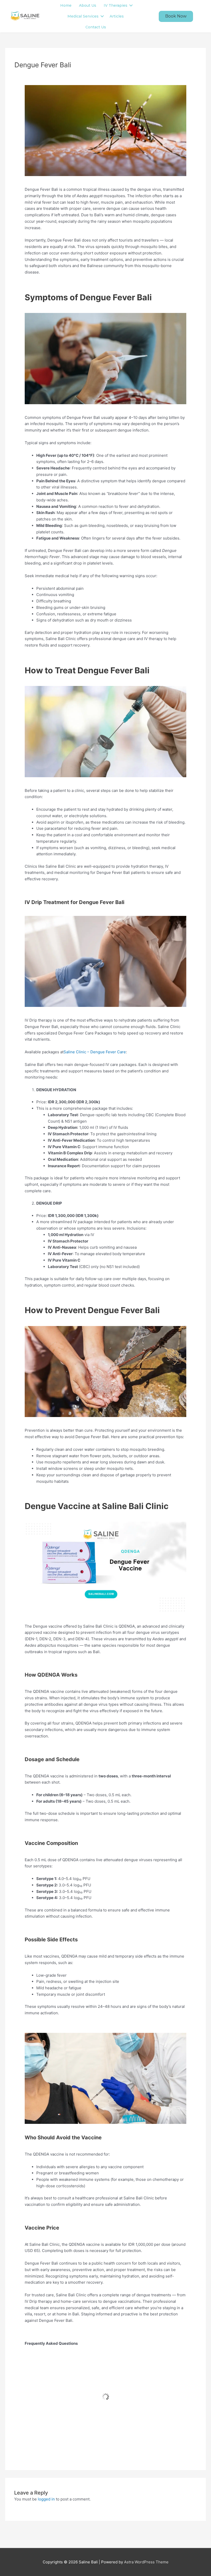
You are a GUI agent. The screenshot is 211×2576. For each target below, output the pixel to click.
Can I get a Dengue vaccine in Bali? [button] (80, 2415)
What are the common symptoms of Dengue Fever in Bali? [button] (109, 2379)
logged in (46, 2499)
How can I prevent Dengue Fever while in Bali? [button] (94, 2433)
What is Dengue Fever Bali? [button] (71, 2361)
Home (66, 5)
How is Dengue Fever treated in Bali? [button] (83, 2397)
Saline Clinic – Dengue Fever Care (95, 1052)
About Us (88, 5)
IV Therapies (116, 5)
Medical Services (83, 16)
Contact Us (96, 27)
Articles (117, 16)
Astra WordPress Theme (146, 2562)
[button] (176, 16)
